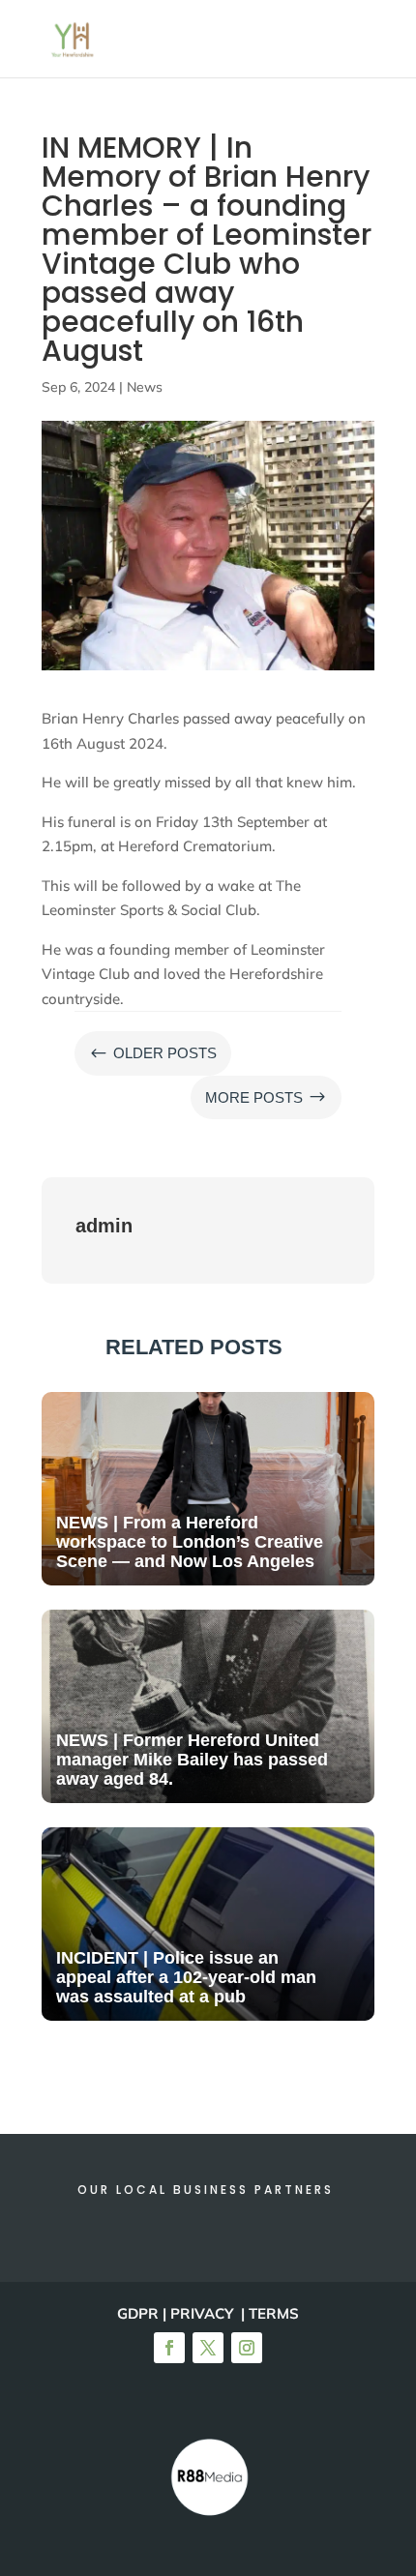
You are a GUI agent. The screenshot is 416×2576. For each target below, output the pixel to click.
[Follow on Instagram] (247, 2348)
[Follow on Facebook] (169, 2348)
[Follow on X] (208, 2348)
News (145, 387)
